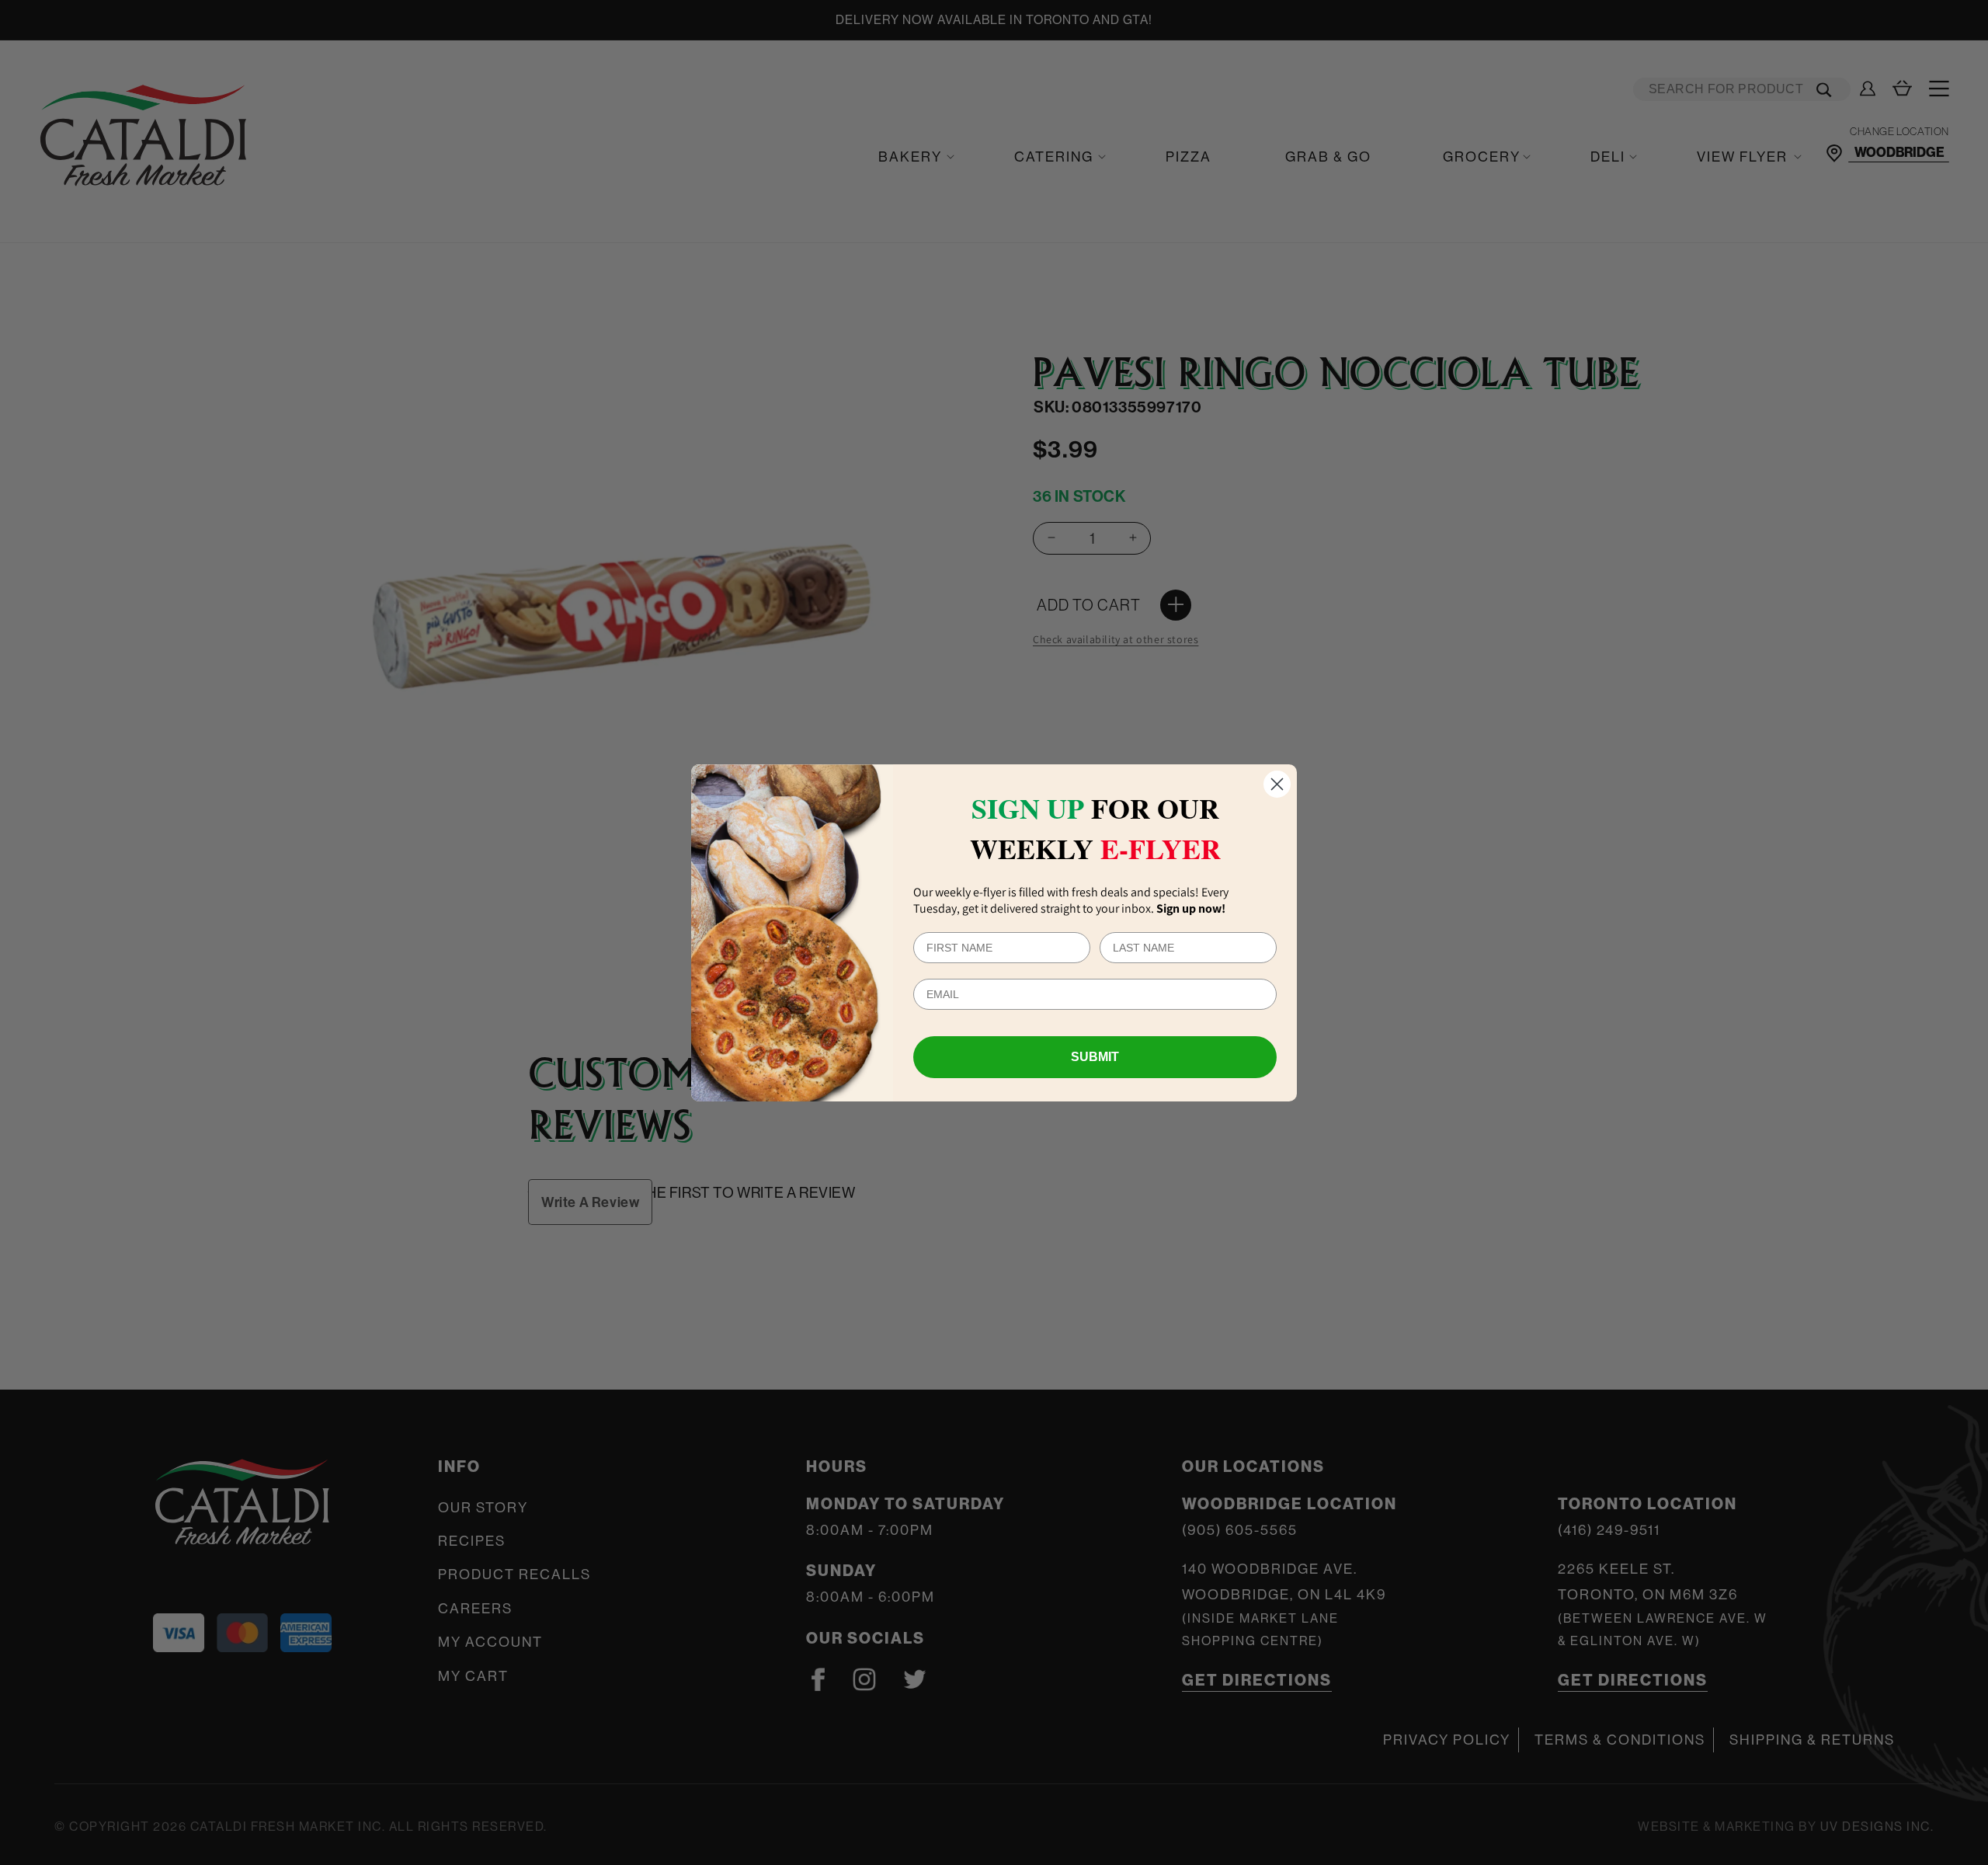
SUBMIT (1095, 1057)
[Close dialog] (1277, 784)
